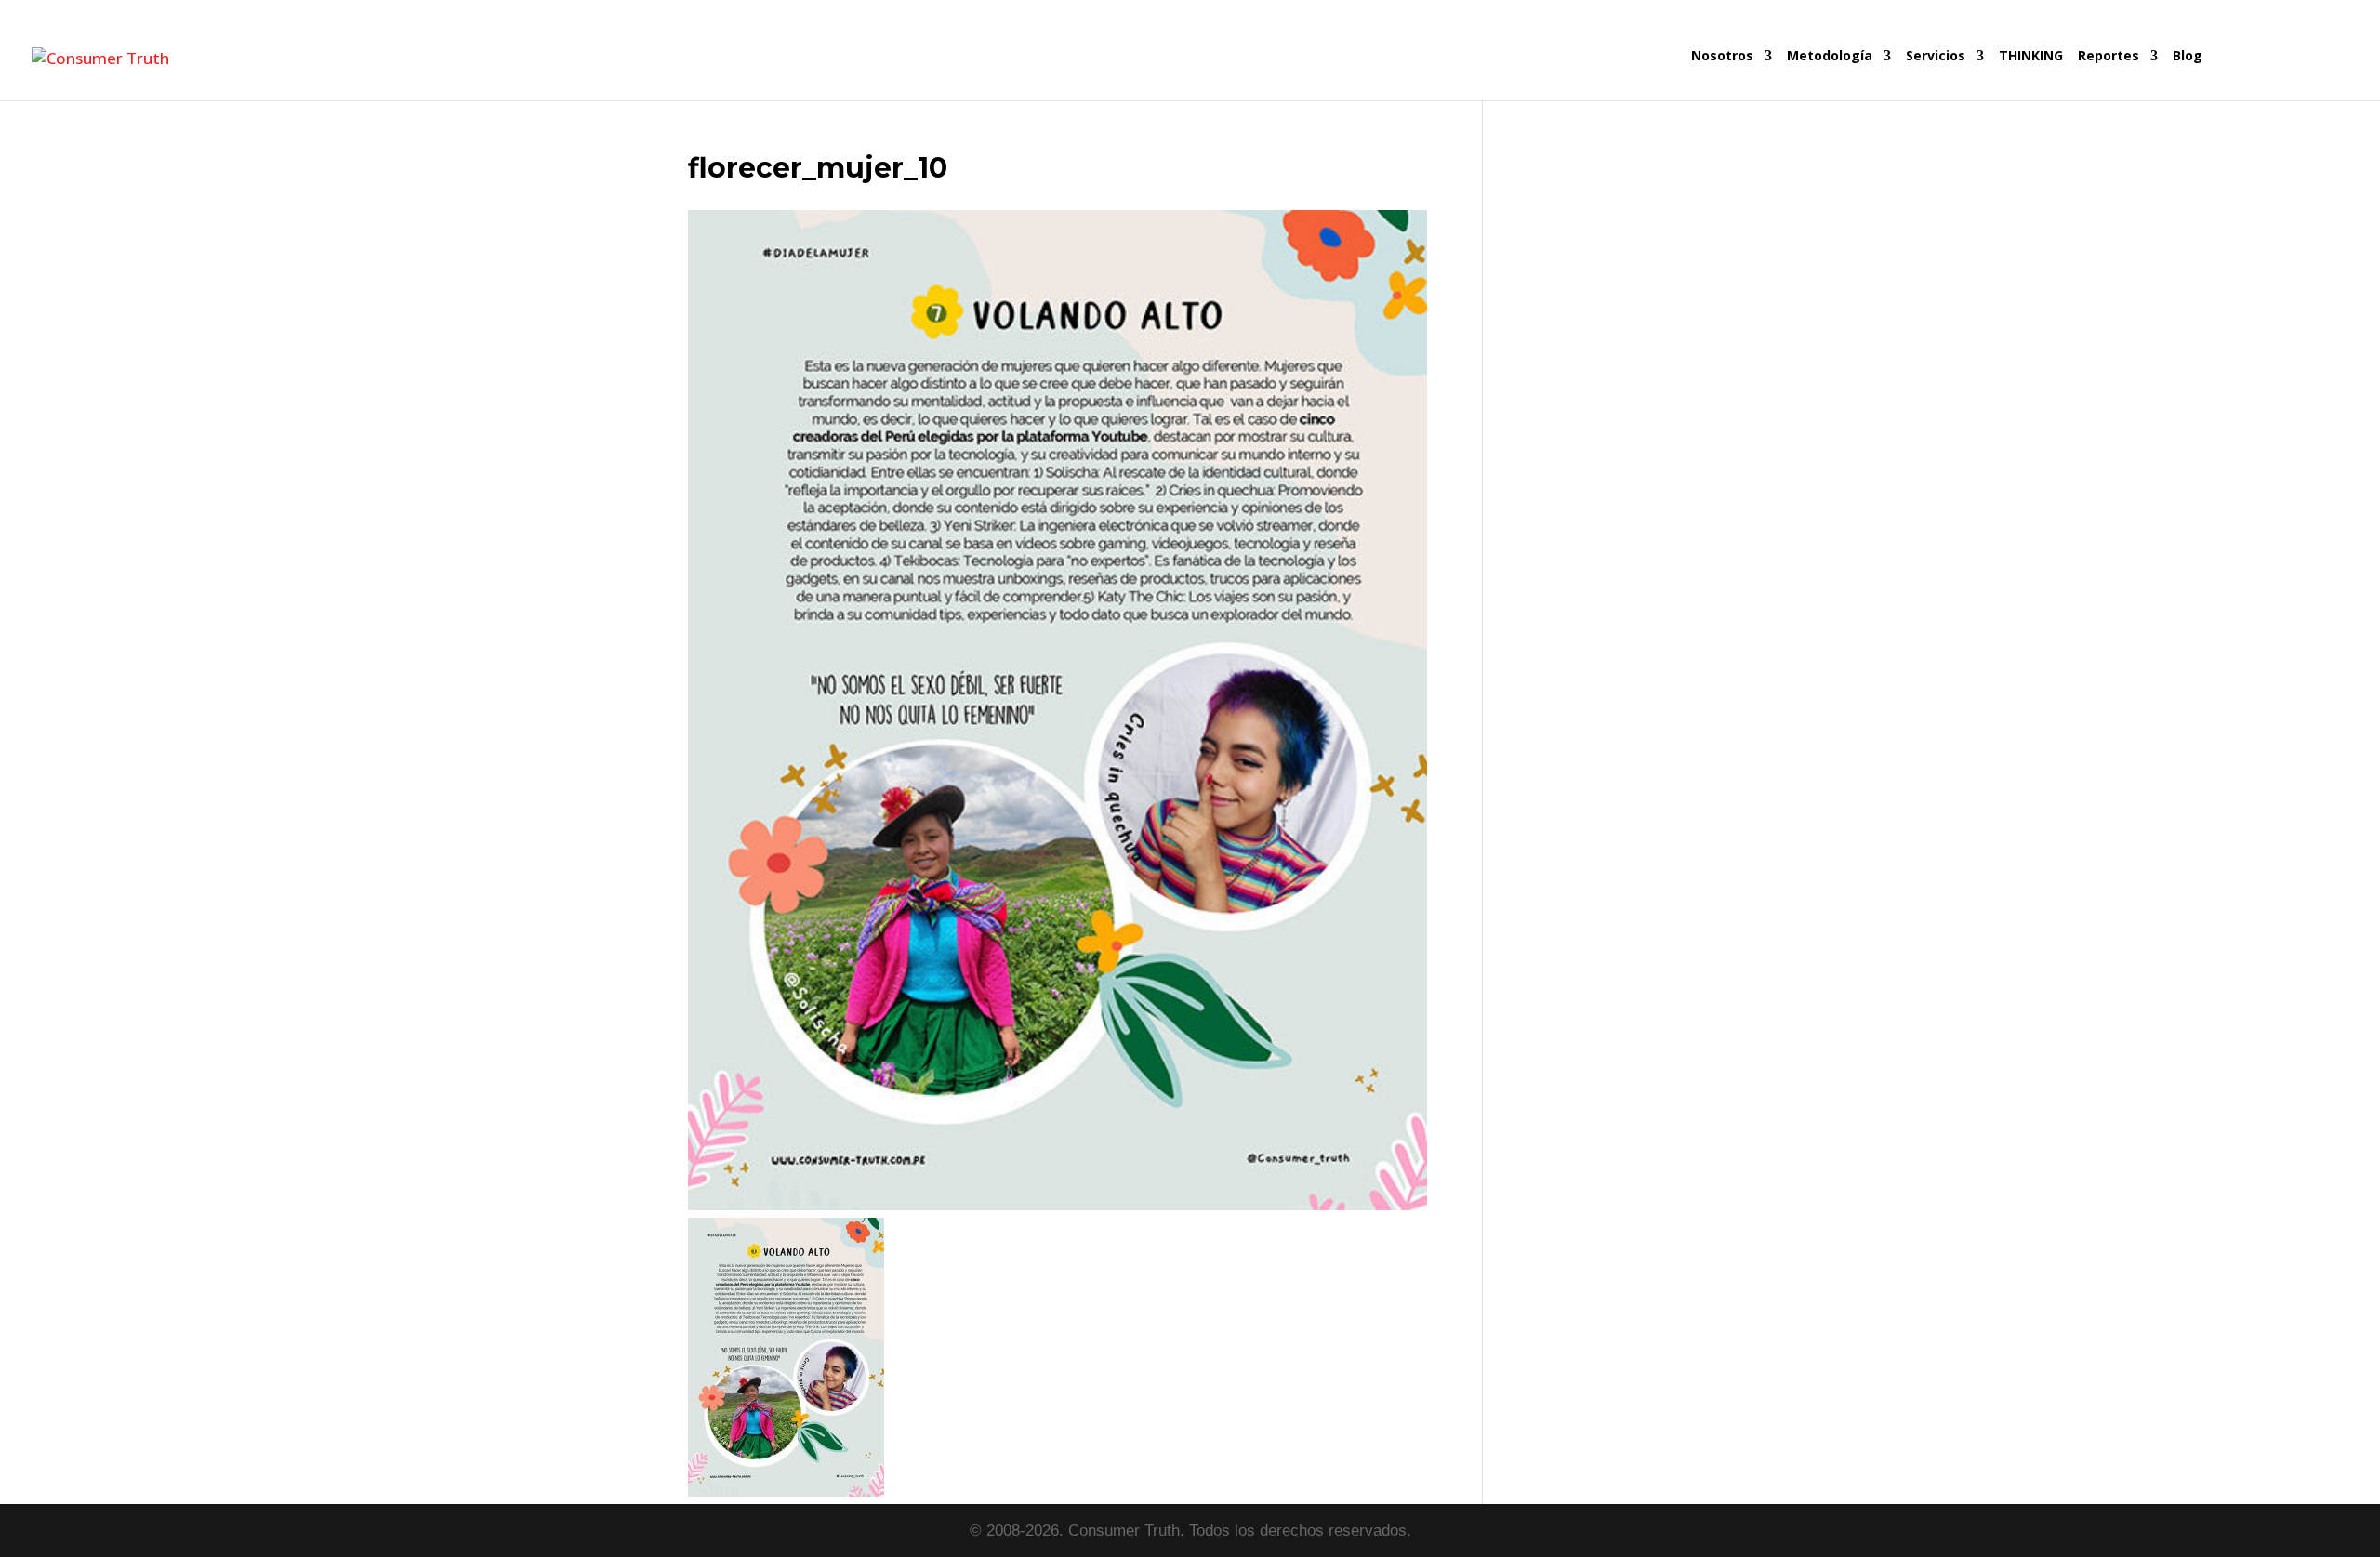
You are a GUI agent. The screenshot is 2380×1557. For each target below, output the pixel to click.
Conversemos (2278, 75)
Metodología (1830, 57)
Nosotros (1722, 57)
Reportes (2109, 57)
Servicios (1936, 57)
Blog (2188, 57)
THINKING (2031, 57)
